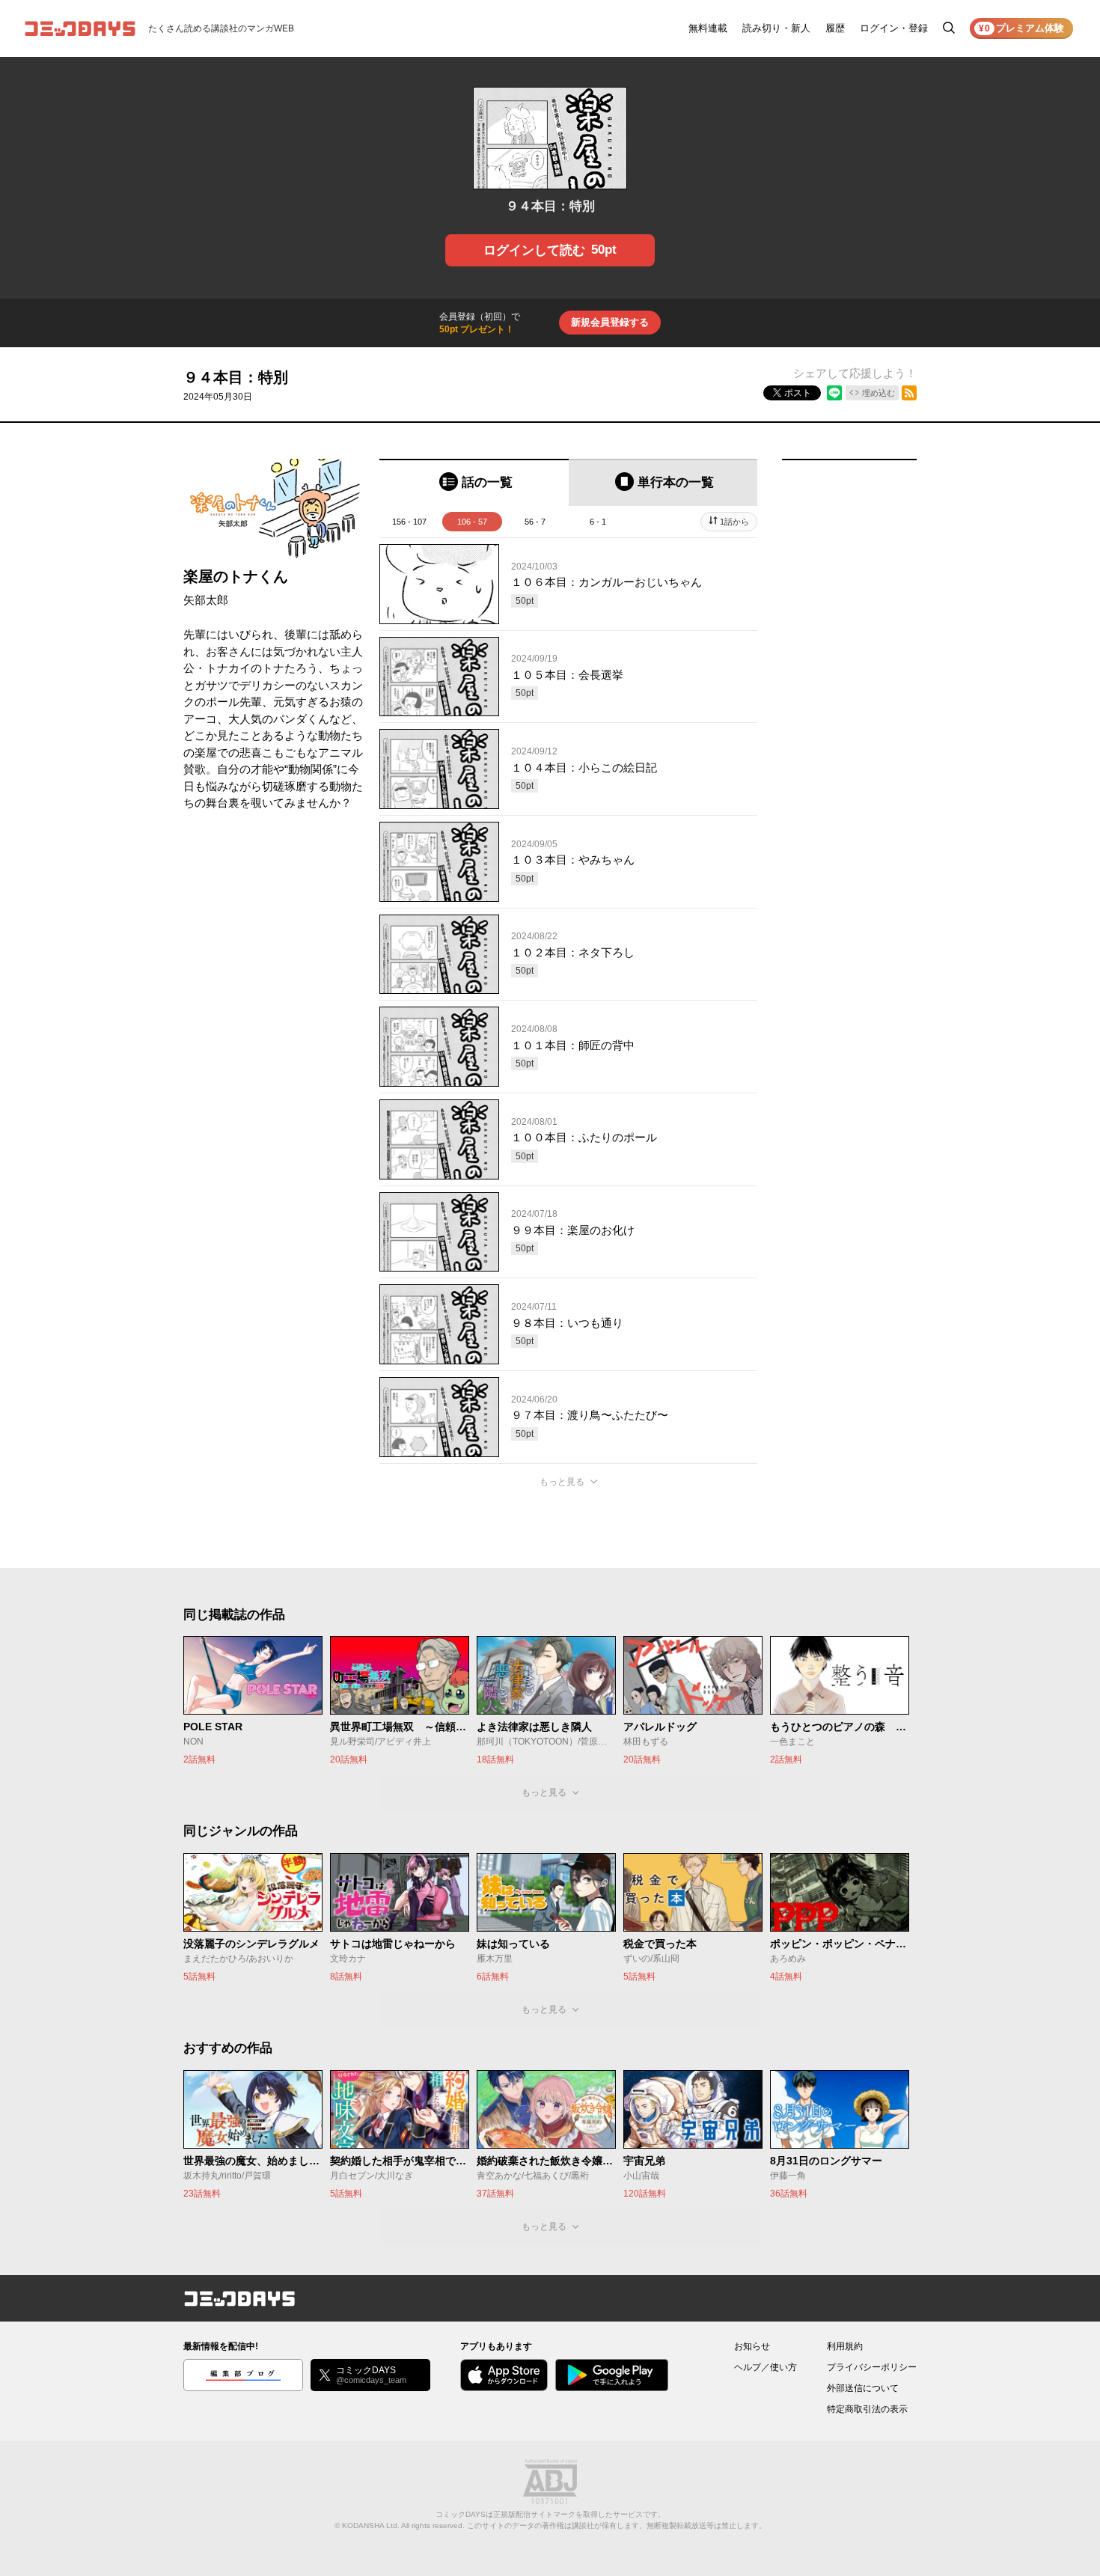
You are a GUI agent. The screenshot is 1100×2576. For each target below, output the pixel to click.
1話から (734, 522)
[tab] (474, 482)
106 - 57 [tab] (472, 522)
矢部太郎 (206, 600)
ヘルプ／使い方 (766, 2367)
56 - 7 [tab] (535, 522)
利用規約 (845, 2346)
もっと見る (562, 1482)
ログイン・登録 (894, 28)
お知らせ (752, 2346)
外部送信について (863, 2388)
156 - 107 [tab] (409, 522)
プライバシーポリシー (872, 2367)
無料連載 (708, 28)
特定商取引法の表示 (867, 2409)
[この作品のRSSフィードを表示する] (909, 393)
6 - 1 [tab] (598, 522)
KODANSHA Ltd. (371, 2525)
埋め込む (879, 393)
